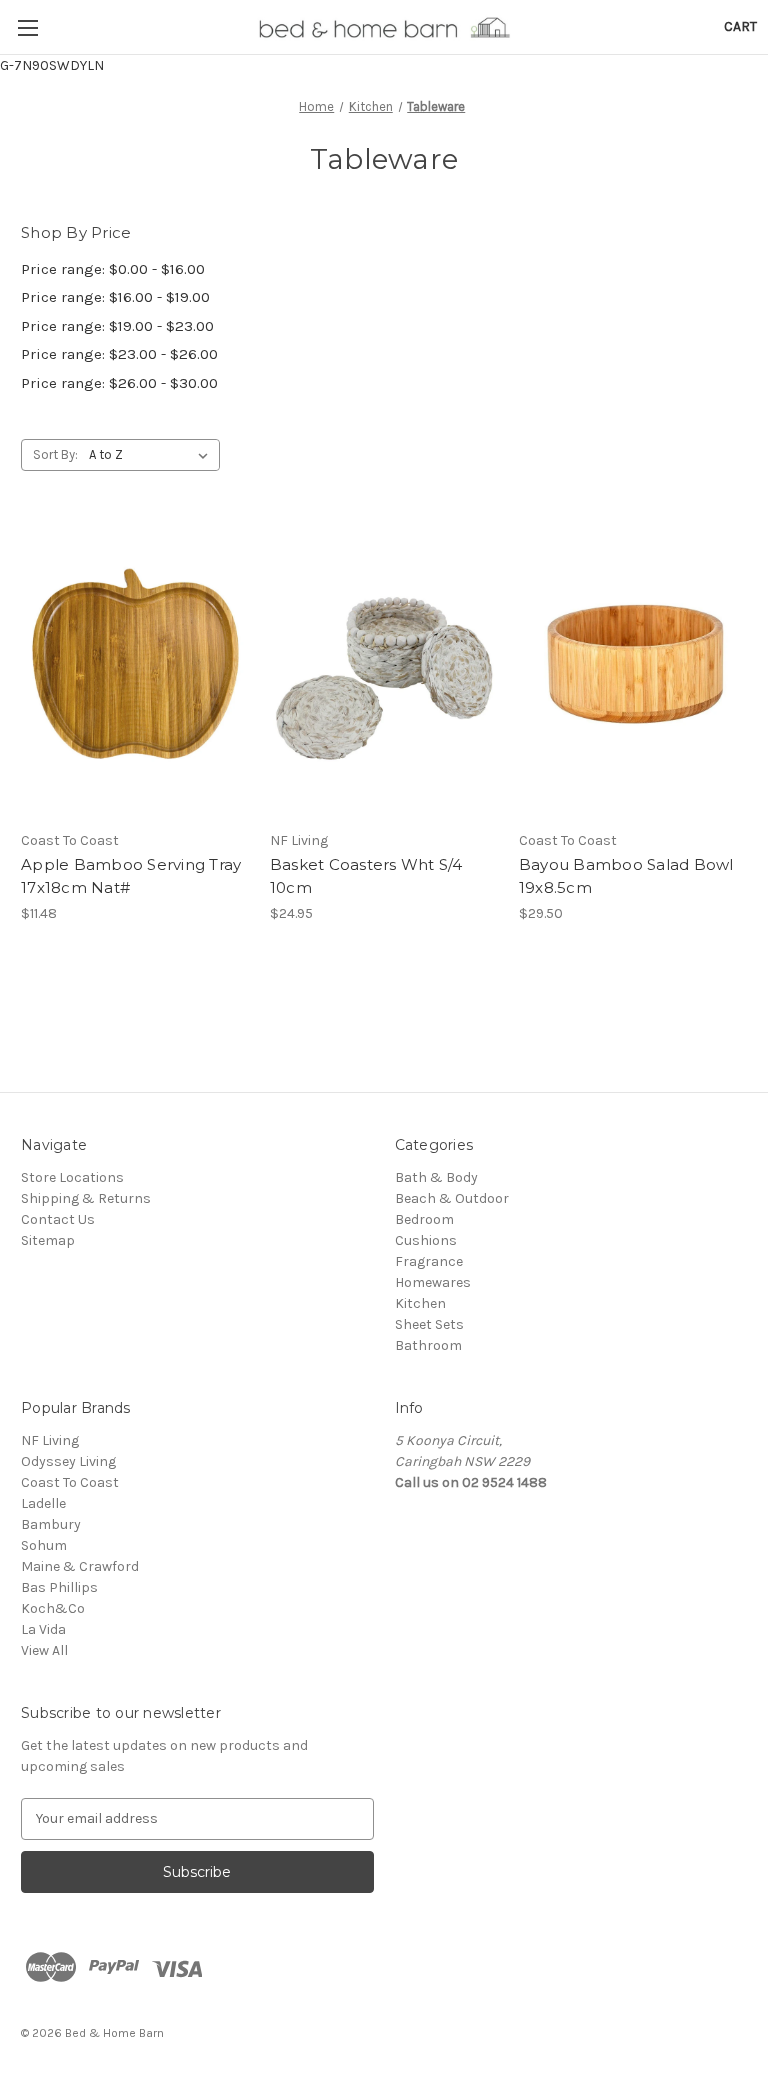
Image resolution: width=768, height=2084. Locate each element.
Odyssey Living (68, 1461)
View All (44, 1650)
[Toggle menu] (27, 27)
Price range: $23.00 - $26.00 (119, 354)
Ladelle (43, 1503)
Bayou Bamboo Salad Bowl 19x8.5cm (626, 876)
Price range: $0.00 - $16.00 (113, 269)
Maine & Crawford (80, 1566)
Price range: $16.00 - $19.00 (115, 297)
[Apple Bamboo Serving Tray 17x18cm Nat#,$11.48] (135, 669)
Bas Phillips (59, 1587)
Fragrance (429, 1261)
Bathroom (428, 1345)
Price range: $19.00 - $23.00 (117, 326)
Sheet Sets (429, 1324)
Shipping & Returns (86, 1198)
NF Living (50, 1440)
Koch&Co (53, 1608)
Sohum (44, 1545)
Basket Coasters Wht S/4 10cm (366, 876)
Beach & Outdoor (452, 1198)
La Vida (43, 1629)
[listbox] (152, 455)
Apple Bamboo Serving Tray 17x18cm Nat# (131, 876)
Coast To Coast (70, 1482)
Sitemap (48, 1240)
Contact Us (58, 1219)
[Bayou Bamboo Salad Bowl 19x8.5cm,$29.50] (633, 669)
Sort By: (55, 454)
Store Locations (72, 1177)
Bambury (51, 1524)
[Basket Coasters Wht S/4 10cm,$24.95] (384, 669)
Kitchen (420, 1303)
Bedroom (424, 1219)
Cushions (426, 1240)
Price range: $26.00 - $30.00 (119, 383)
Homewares (433, 1282)
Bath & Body (436, 1177)
